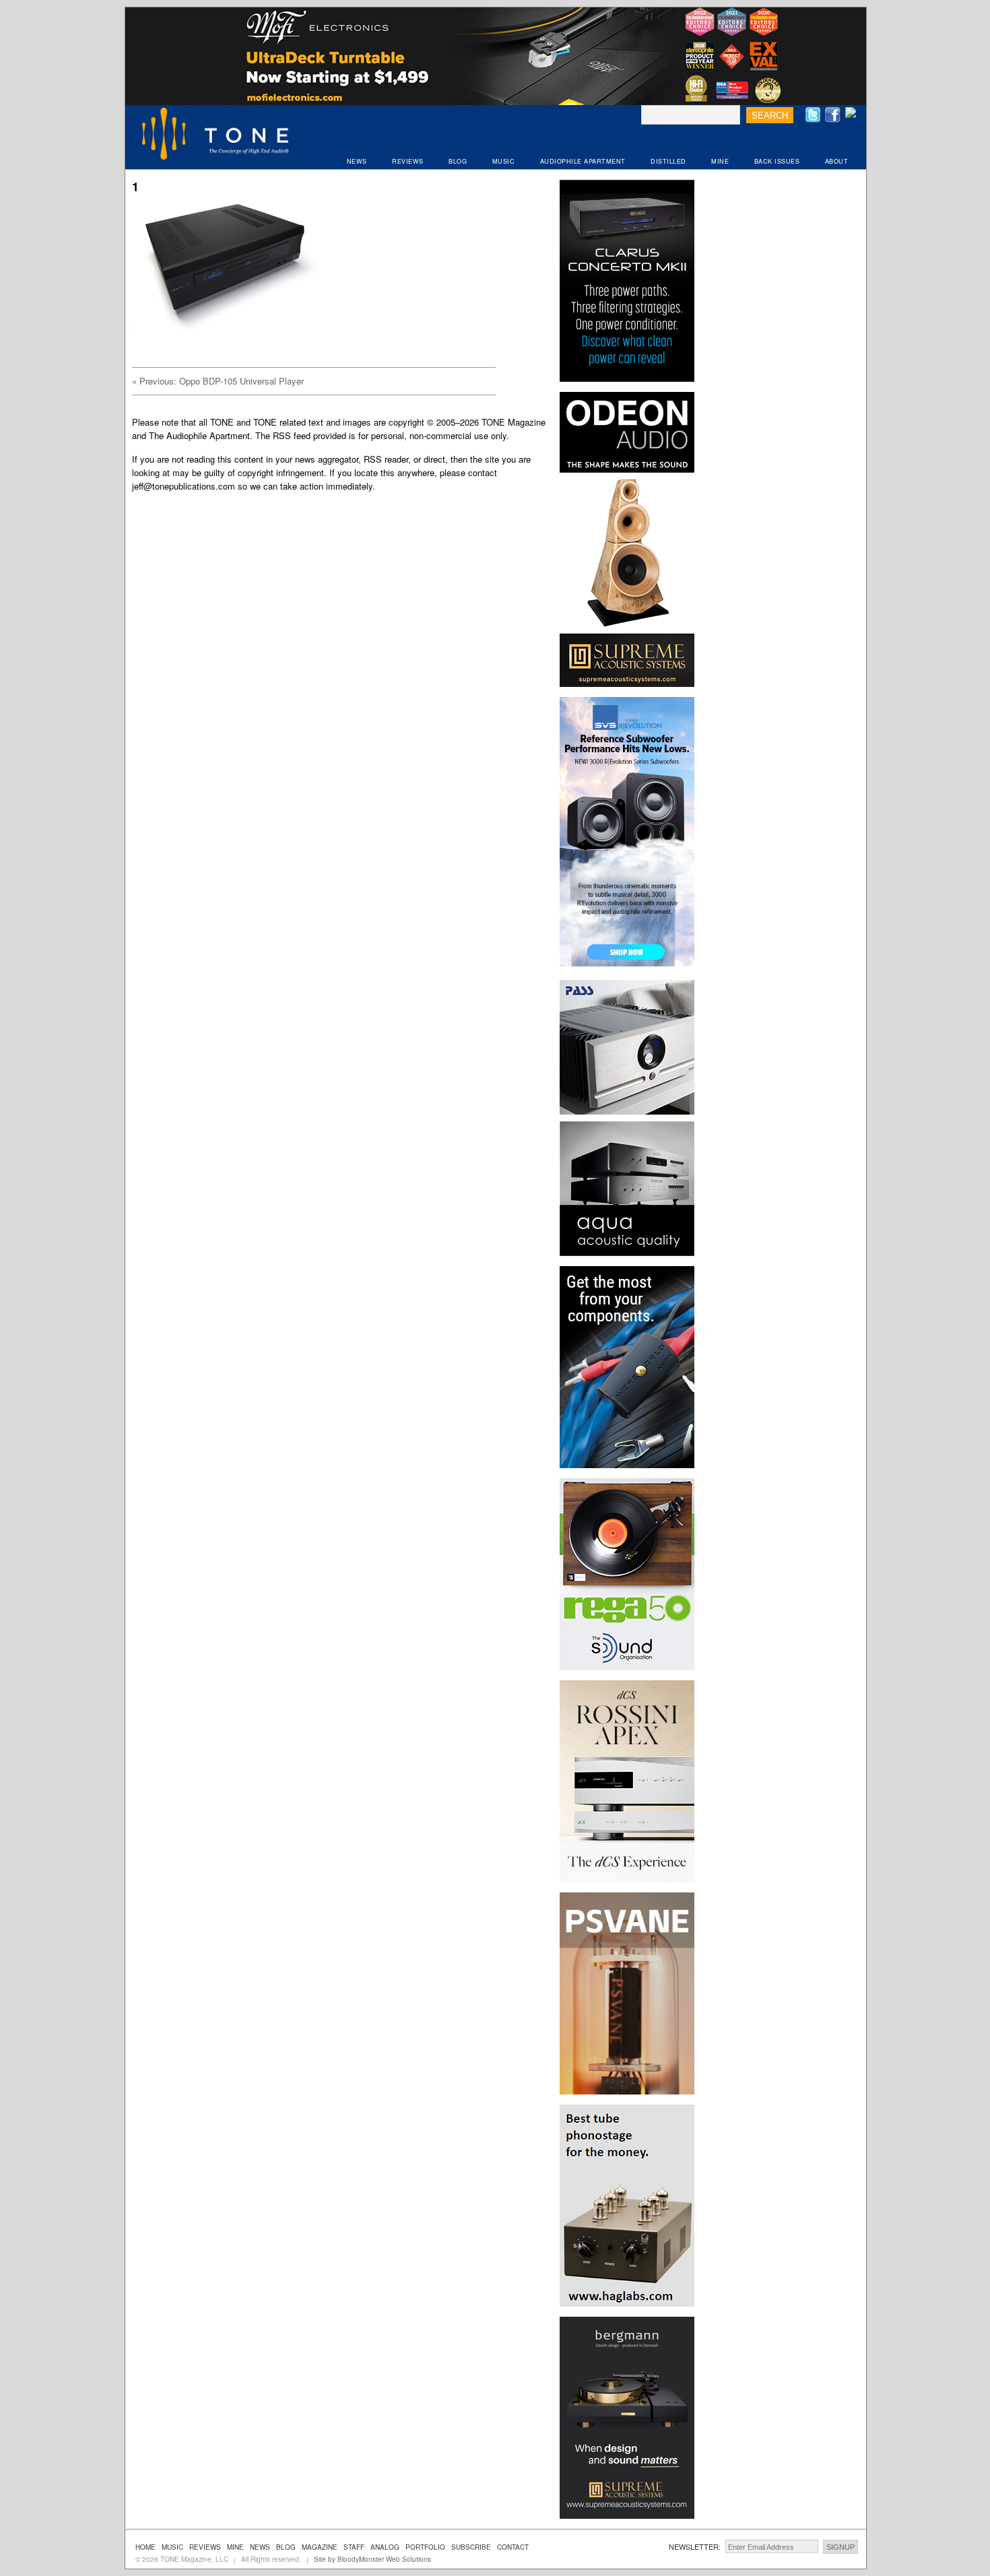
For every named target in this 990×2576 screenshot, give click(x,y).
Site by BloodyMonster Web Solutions (372, 2559)
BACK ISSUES (777, 161)
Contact (513, 2547)
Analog (385, 2547)
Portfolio (425, 2547)
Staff (354, 2547)
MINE (720, 161)
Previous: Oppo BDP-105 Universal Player (218, 381)
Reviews (205, 2547)
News (260, 2547)
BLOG (458, 161)
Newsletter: (695, 2546)
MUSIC (504, 161)
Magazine (320, 2547)
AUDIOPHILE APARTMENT (583, 161)
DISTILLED (668, 161)
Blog (286, 2547)
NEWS (357, 161)
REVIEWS (408, 161)
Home (145, 2547)
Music (172, 2547)
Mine (235, 2547)
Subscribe (471, 2547)
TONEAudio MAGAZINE (216, 135)
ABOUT (837, 161)
